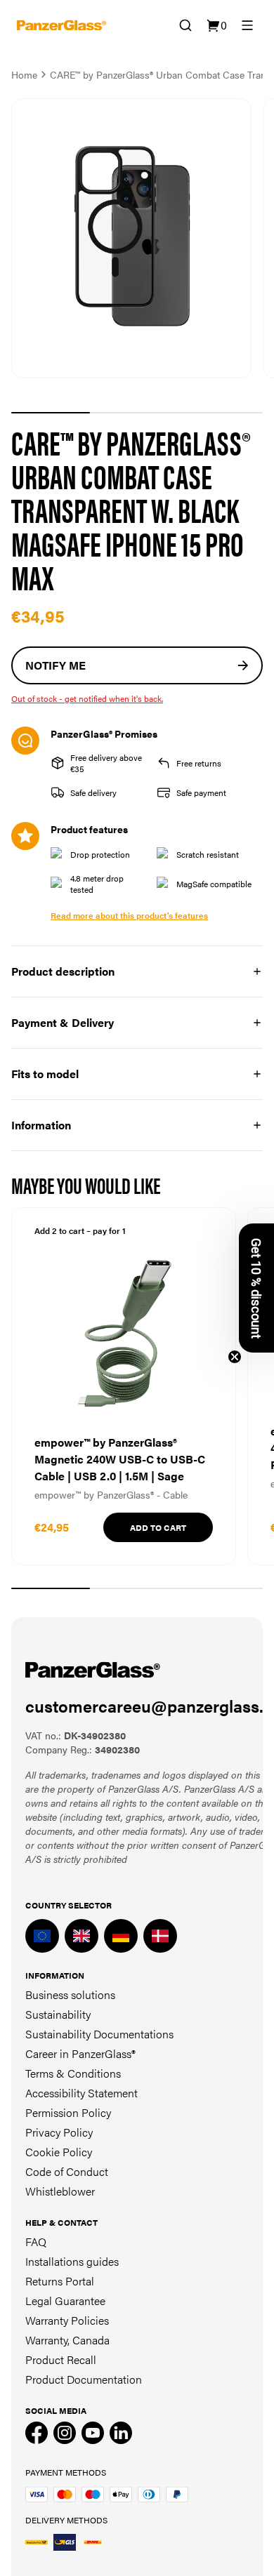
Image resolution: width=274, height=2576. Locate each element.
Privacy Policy (59, 2132)
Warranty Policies (67, 2320)
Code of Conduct (67, 2171)
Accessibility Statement (81, 2093)
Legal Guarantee (65, 2301)
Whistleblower (60, 2191)
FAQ (36, 2242)
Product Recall (61, 2359)
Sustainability (58, 2014)
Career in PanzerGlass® (80, 2053)
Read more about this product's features (129, 915)
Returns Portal (60, 2281)
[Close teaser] (235, 1357)
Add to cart (158, 1527)
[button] (256, 1288)
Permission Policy (68, 2112)
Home (24, 74)
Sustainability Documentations (99, 2034)
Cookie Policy (59, 2152)
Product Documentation (84, 2379)
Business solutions (70, 1994)
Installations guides (72, 2261)
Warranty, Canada (67, 2340)
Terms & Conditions (73, 2073)
